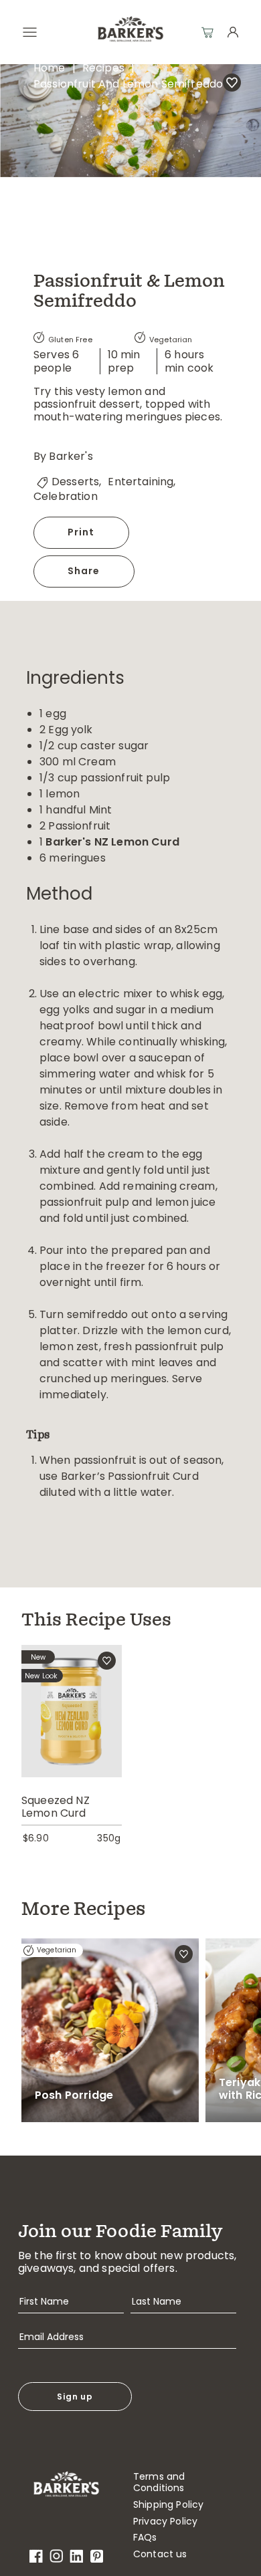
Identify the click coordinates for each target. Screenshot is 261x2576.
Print (81, 532)
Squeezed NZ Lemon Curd (56, 1807)
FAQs (145, 2538)
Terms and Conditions (159, 2482)
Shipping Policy (168, 2505)
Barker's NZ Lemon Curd (112, 842)
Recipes (103, 68)
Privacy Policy (165, 2522)
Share (84, 571)
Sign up (75, 2397)
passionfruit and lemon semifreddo (128, 84)
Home (50, 68)
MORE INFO (72, 1732)
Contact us (160, 2554)
